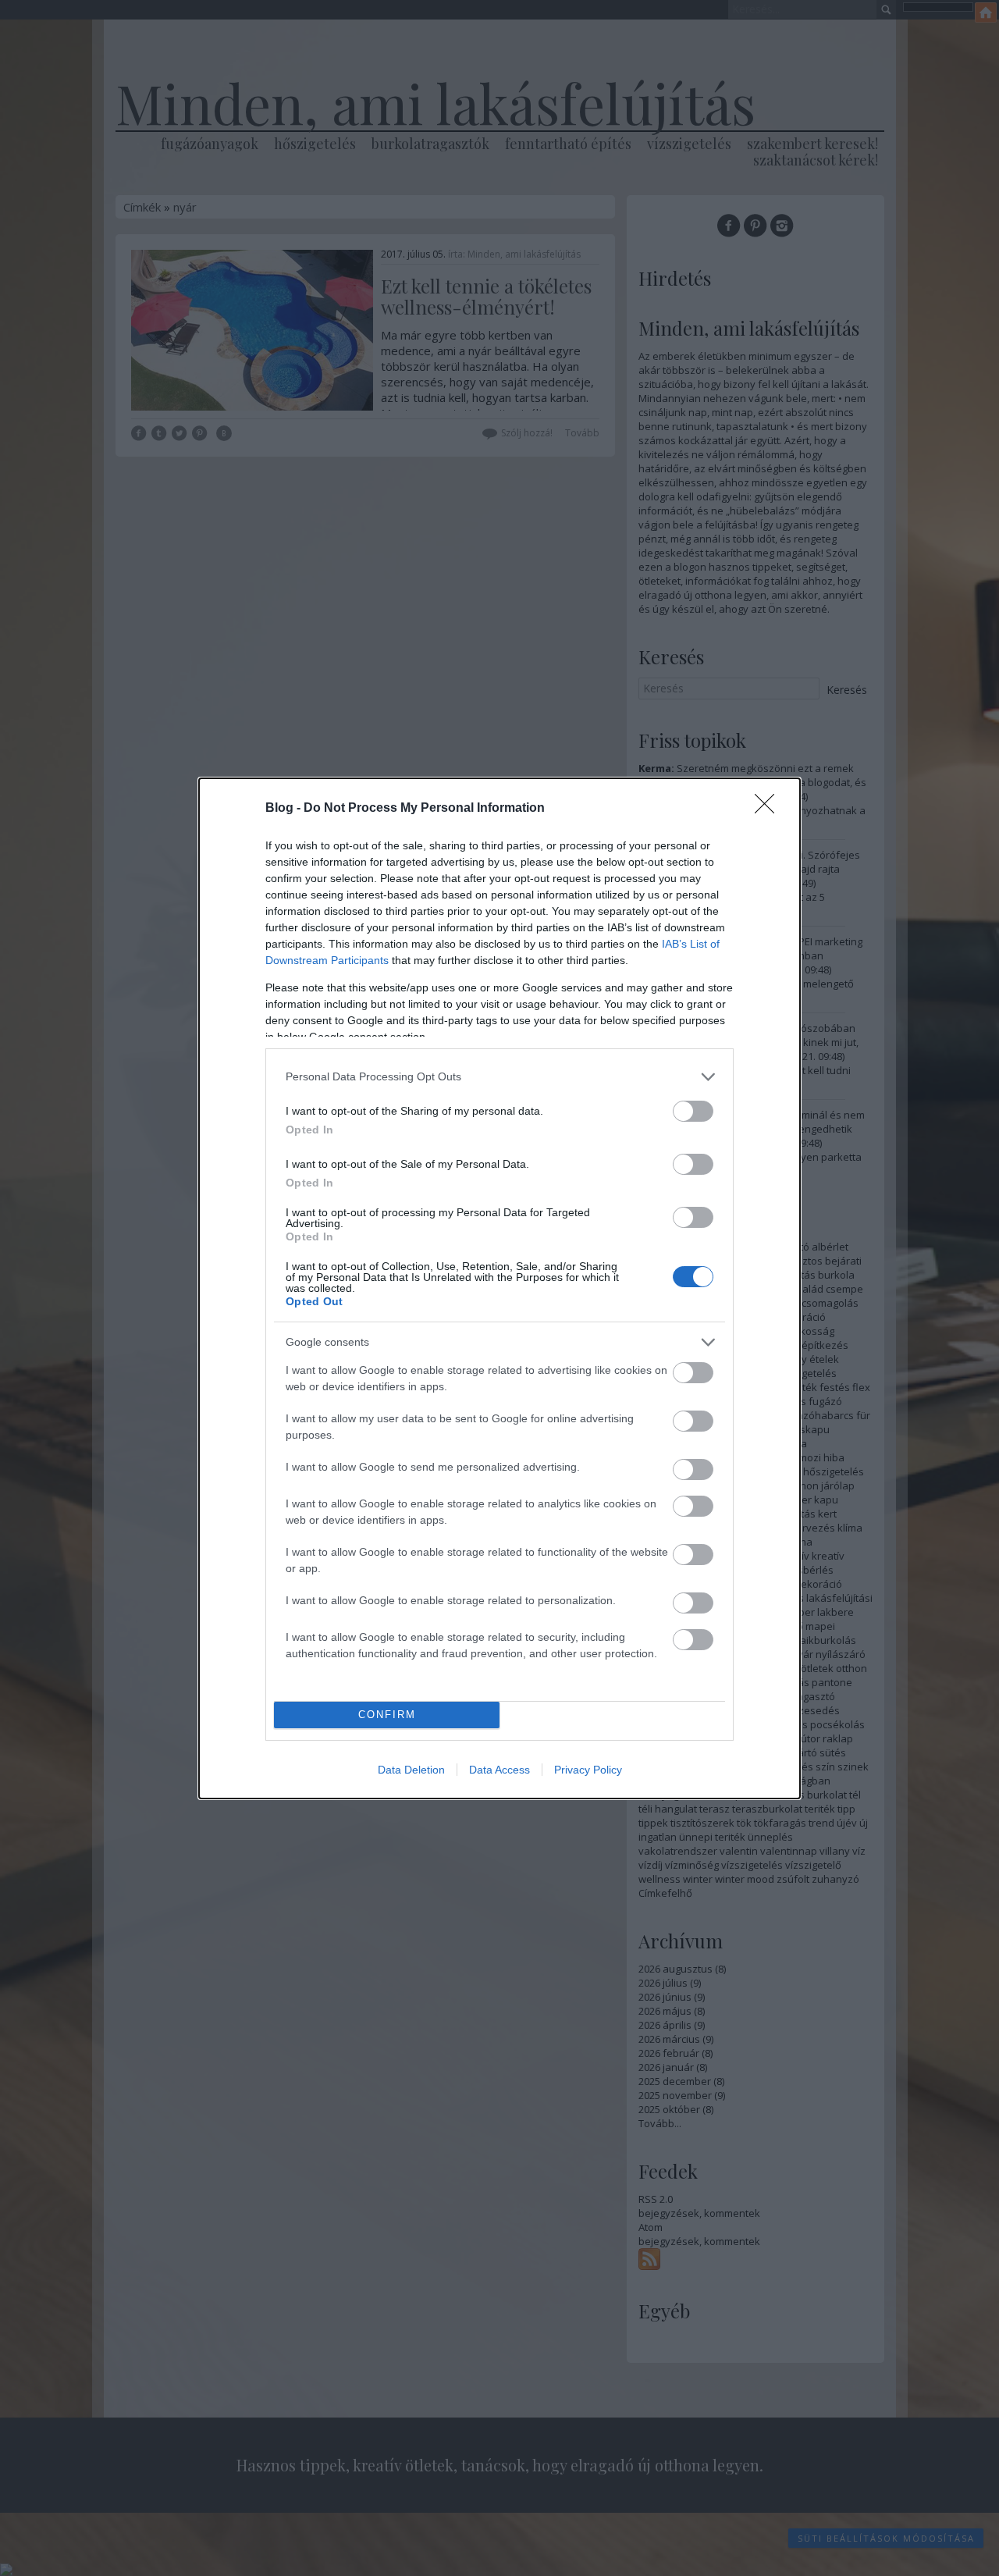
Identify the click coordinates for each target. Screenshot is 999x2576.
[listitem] (499, 1077)
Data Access (499, 1770)
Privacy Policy (588, 1770)
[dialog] (499, 1288)
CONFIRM (387, 1715)
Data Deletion (411, 1770)
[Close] (770, 809)
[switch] (693, 1111)
